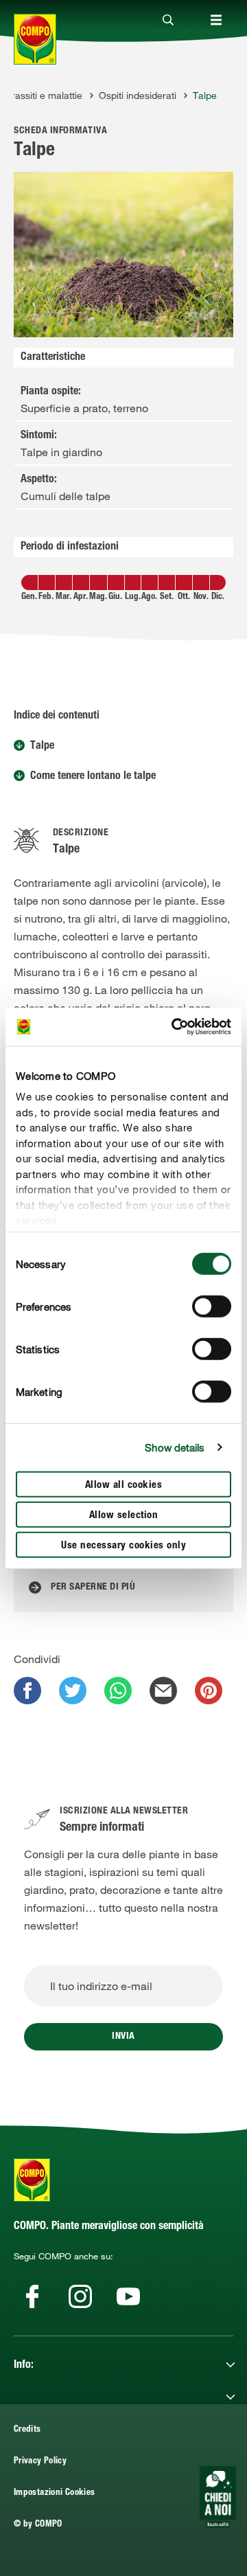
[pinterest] (209, 1691)
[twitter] (73, 1691)
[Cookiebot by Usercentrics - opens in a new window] (174, 1027)
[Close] (168, 21)
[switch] (212, 1306)
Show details (175, 1447)
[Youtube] (128, 2296)
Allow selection (124, 1515)
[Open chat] (218, 2497)
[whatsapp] (118, 1691)
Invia (123, 2037)
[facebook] (27, 1691)
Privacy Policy (40, 2462)
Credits (27, 2430)
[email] (163, 1691)
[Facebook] (32, 2296)
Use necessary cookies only (123, 1545)
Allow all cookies (124, 1485)
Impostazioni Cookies (54, 2493)
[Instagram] (80, 2296)
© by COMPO (38, 2525)
